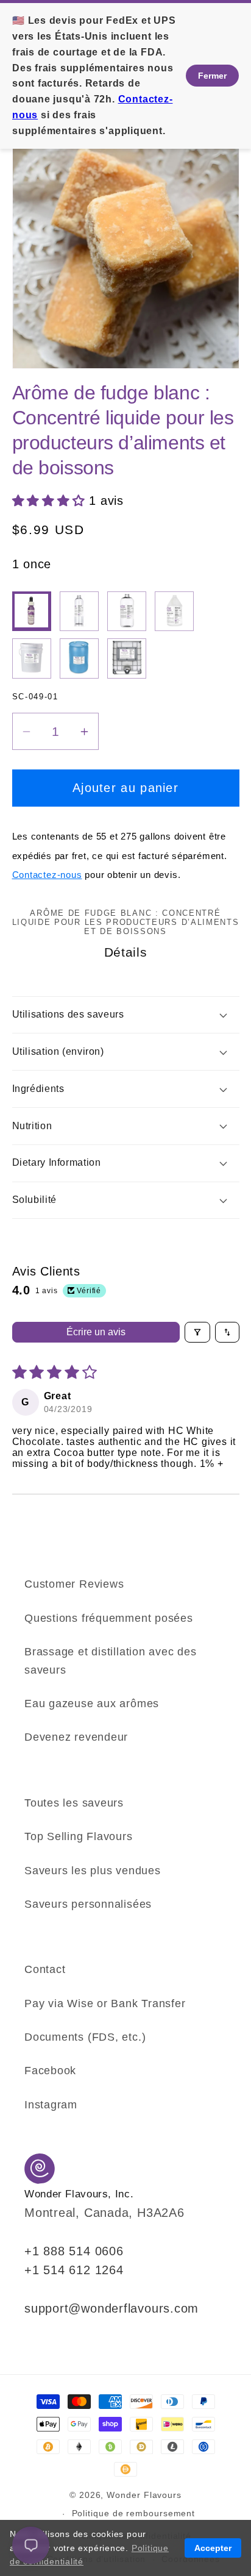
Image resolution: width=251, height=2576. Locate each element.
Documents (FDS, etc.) (85, 2037)
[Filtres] (197, 1332)
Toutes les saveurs (74, 1803)
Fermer (212, 76)
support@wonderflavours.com (111, 2308)
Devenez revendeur (76, 1737)
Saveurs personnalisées (88, 1904)
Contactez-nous (47, 875)
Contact (45, 1969)
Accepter (213, 2548)
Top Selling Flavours (79, 1836)
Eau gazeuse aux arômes (92, 1704)
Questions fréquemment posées (109, 1618)
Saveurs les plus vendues (93, 1871)
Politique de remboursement (134, 2513)
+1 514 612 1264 (74, 2270)
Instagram (51, 2105)
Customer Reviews (74, 1584)
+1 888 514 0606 (74, 2251)
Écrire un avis (96, 1332)
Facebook (50, 2071)
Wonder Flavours (144, 2495)
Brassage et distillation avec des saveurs (111, 1661)
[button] (51, 501)
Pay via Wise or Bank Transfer (105, 2003)
